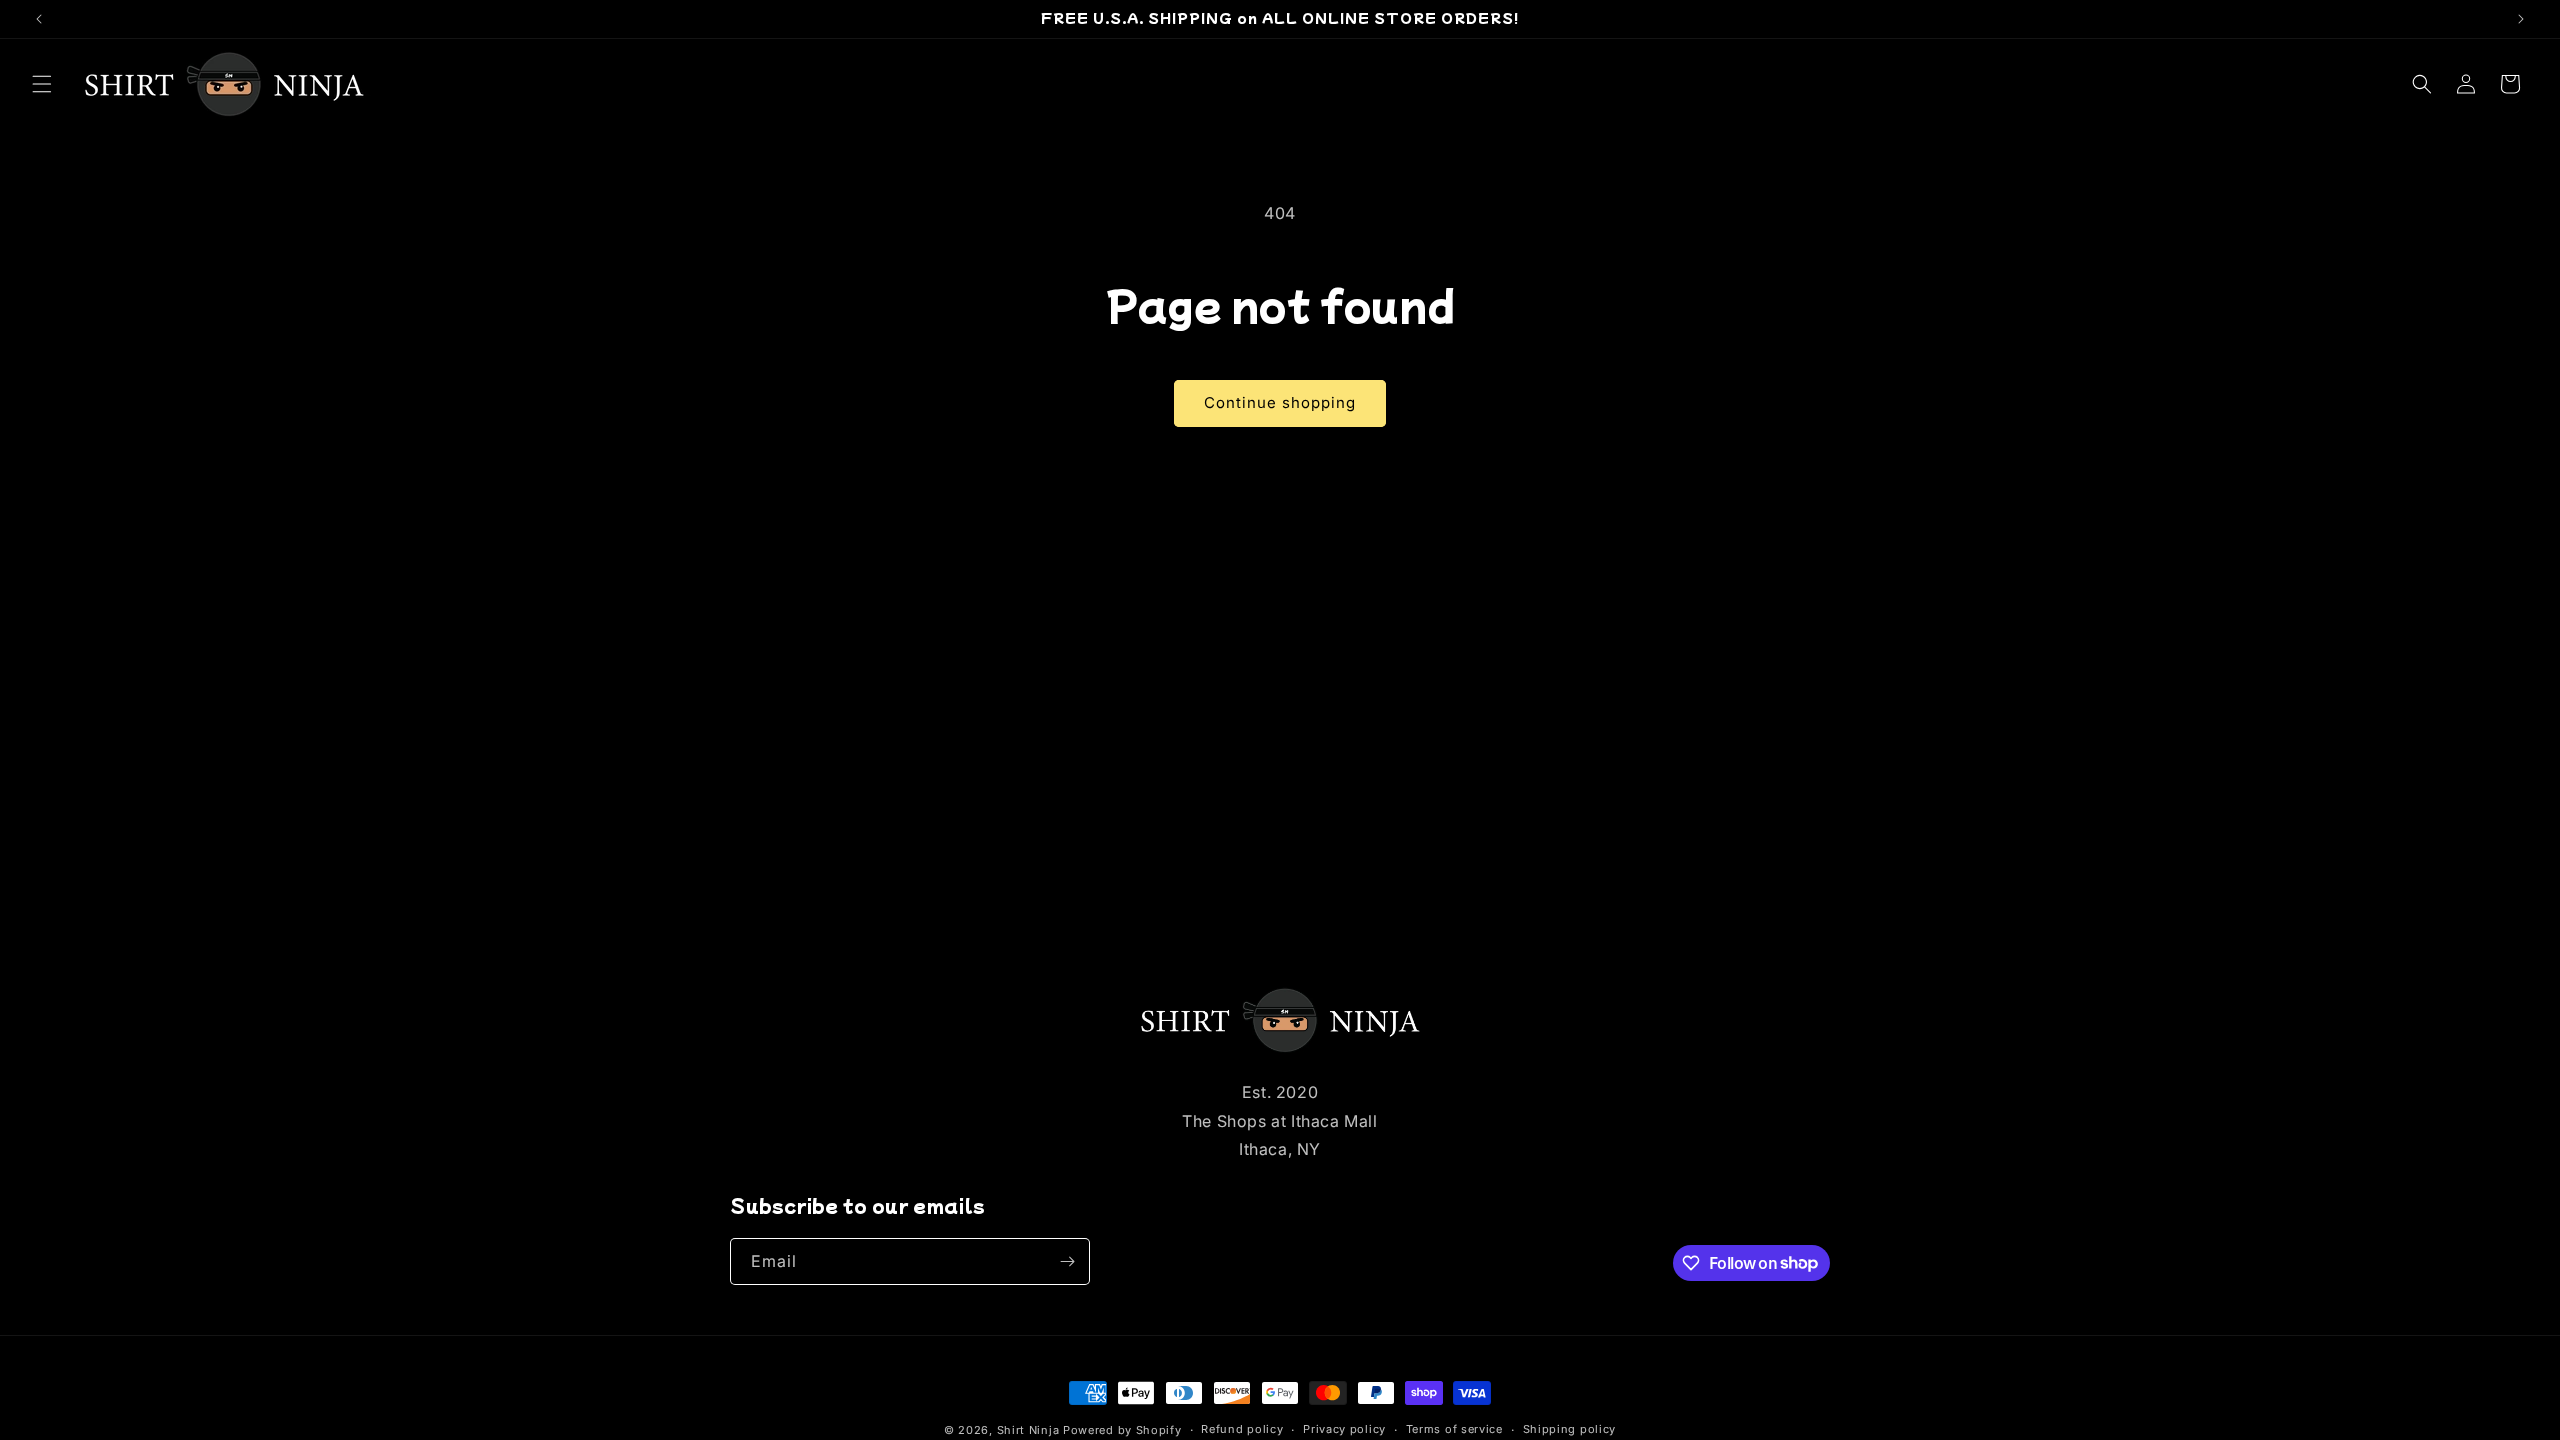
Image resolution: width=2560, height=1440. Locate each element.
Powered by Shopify (1122, 1430)
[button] (42, 84)
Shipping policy (1570, 1429)
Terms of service (1454, 1429)
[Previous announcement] (39, 19)
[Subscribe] (1067, 1261)
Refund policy (1242, 1429)
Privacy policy (1344, 1429)
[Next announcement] (2521, 19)
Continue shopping (1280, 402)
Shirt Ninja (1030, 1430)
